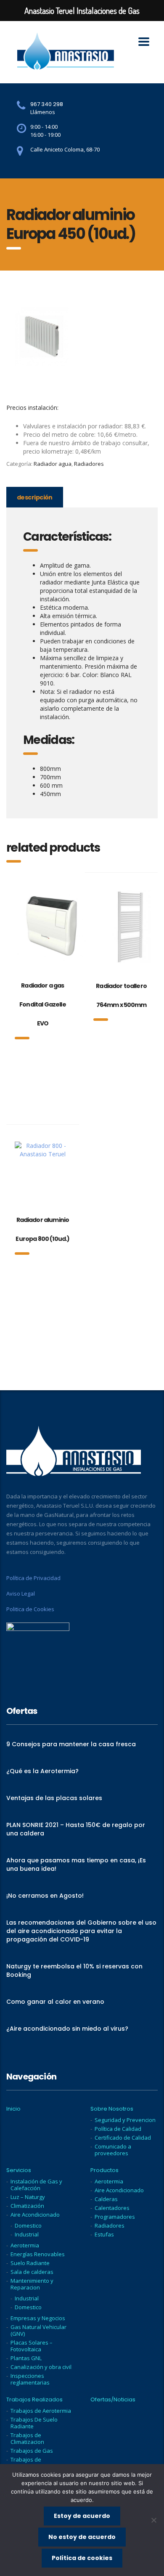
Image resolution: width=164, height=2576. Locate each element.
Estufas (104, 2234)
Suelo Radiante (30, 2263)
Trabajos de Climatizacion (27, 2438)
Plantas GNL (26, 2358)
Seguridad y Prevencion (125, 2120)
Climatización (27, 2206)
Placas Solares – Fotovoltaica (32, 2346)
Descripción (35, 497)
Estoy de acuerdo (82, 2516)
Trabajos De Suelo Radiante (34, 2423)
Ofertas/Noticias (113, 2400)
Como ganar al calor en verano (55, 2002)
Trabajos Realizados (34, 2400)
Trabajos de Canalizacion (27, 2463)
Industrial (27, 2234)
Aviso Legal (21, 1593)
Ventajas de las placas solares (54, 1798)
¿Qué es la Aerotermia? (42, 1771)
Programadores (115, 2217)
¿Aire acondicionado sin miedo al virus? (67, 2029)
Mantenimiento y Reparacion (32, 2284)
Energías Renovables (38, 2254)
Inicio (13, 2109)
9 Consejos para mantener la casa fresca (71, 1744)
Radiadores (89, 464)
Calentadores (112, 2208)
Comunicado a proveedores (113, 2150)
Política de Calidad (118, 2129)
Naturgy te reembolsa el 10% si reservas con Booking (74, 1971)
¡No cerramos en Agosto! (45, 1896)
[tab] (35, 497)
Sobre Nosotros (112, 2109)
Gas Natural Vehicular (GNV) (38, 2330)
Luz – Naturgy (28, 2197)
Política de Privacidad (33, 1578)
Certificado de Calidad (123, 2138)
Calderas (106, 2199)
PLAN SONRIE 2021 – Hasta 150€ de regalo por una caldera (76, 1829)
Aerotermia (25, 2245)
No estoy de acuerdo (82, 2537)
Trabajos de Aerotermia (41, 2411)
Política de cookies (82, 2558)
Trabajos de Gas (32, 2451)
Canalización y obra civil (41, 2367)
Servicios (19, 2170)
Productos (104, 2170)
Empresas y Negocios (38, 2318)
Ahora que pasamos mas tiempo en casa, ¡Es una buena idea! (76, 1864)
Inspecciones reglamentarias (30, 2379)
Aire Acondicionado (35, 2215)
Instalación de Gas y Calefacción (36, 2185)
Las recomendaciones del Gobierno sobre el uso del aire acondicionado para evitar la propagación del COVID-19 (81, 1931)
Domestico (28, 2225)
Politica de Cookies (30, 1609)
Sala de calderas (32, 2272)
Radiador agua (53, 464)
